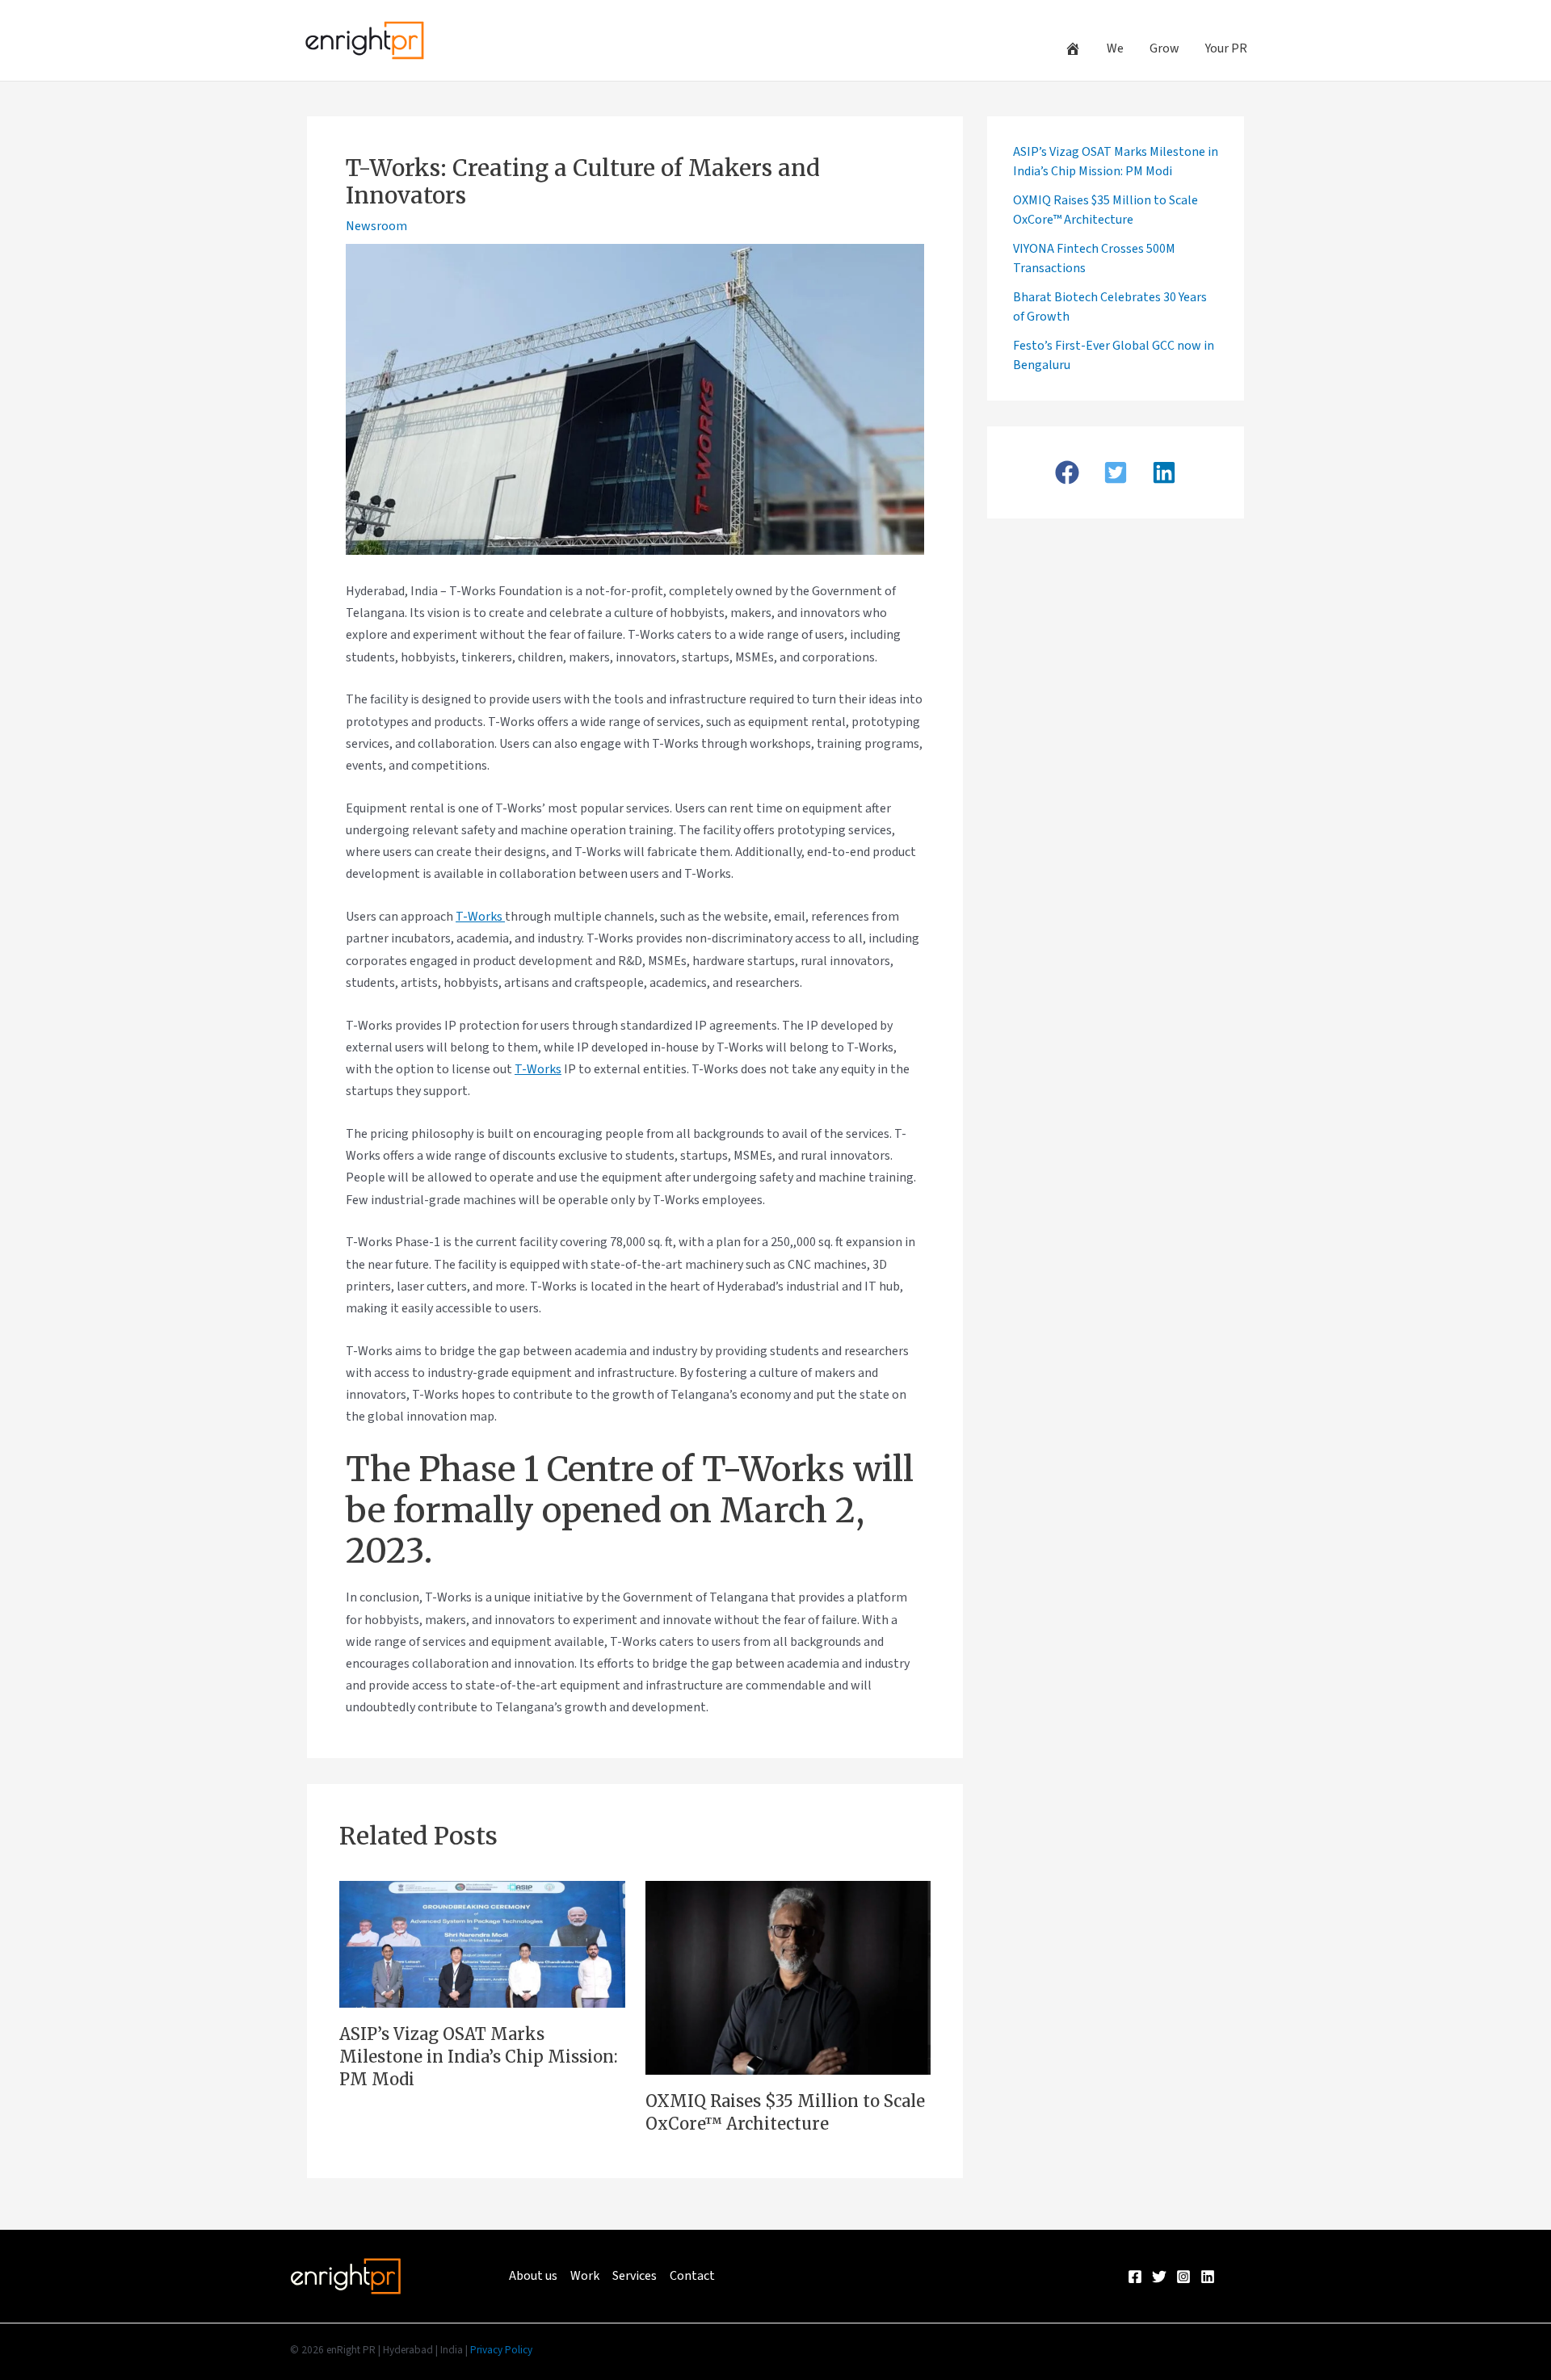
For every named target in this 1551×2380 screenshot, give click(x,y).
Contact (692, 2276)
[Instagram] (1183, 2277)
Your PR (1226, 48)
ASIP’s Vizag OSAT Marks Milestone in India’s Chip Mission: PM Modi (479, 2057)
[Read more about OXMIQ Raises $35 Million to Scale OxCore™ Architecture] (788, 1976)
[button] (1067, 472)
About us (533, 2276)
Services (635, 2276)
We (1115, 48)
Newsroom (376, 226)
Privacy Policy (501, 2350)
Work (585, 2276)
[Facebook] (1135, 2277)
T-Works (480, 917)
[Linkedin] (1208, 2277)
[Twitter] (1159, 2277)
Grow (1164, 48)
